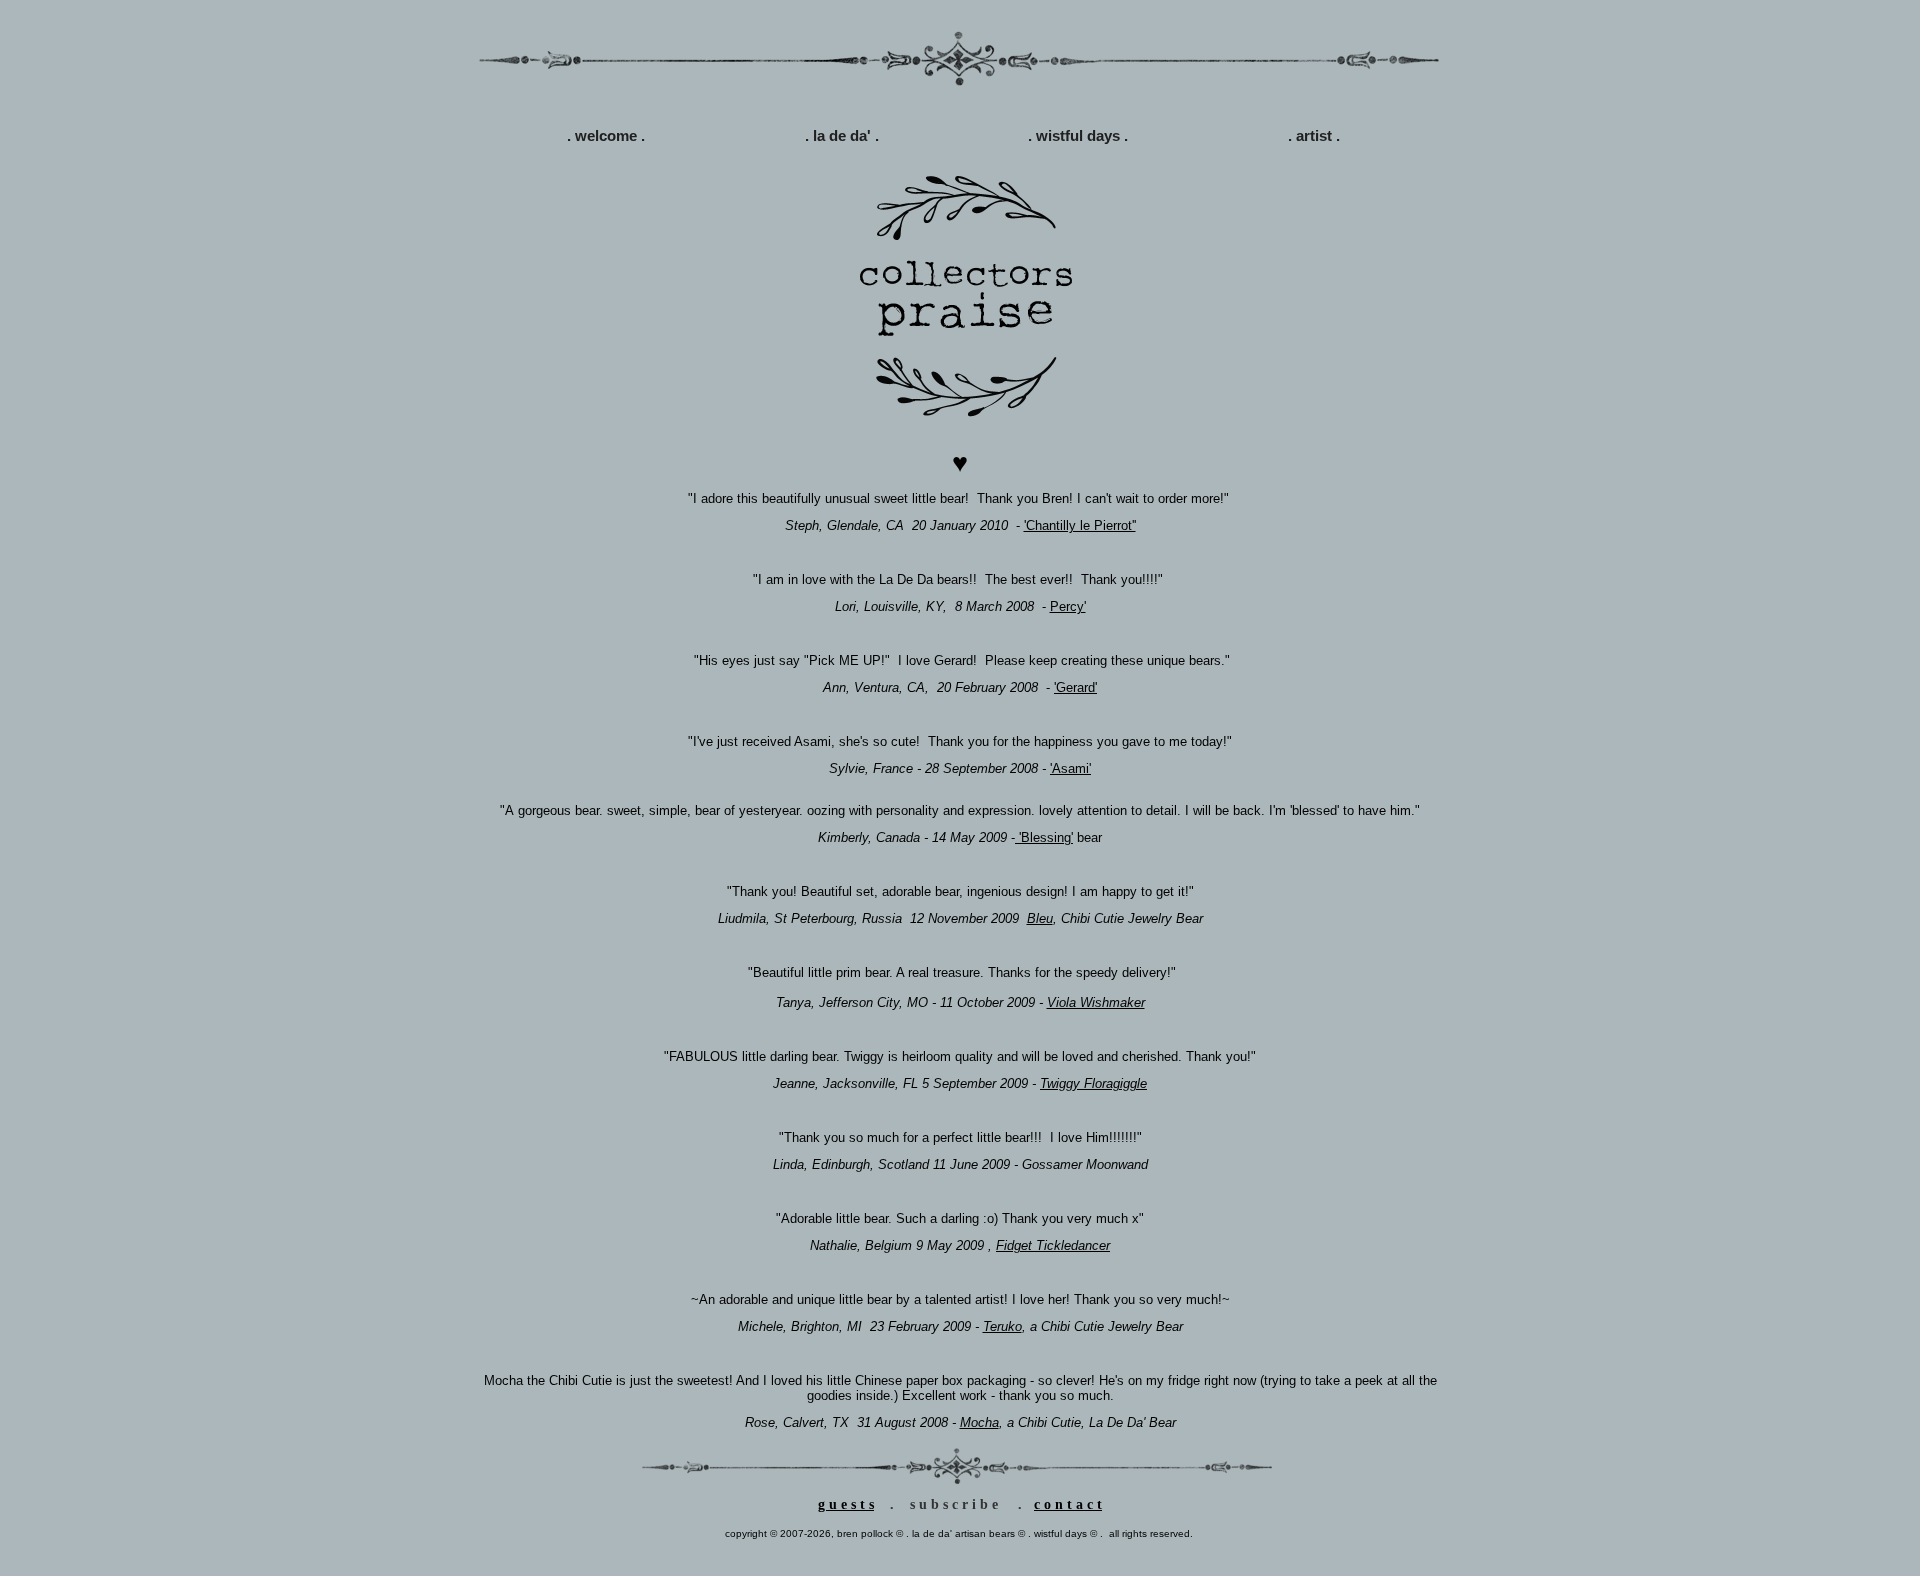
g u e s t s (846, 1504)
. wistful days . (1078, 135)
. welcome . (606, 135)
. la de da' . (842, 135)
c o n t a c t (1068, 1504)
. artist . (1314, 135)
